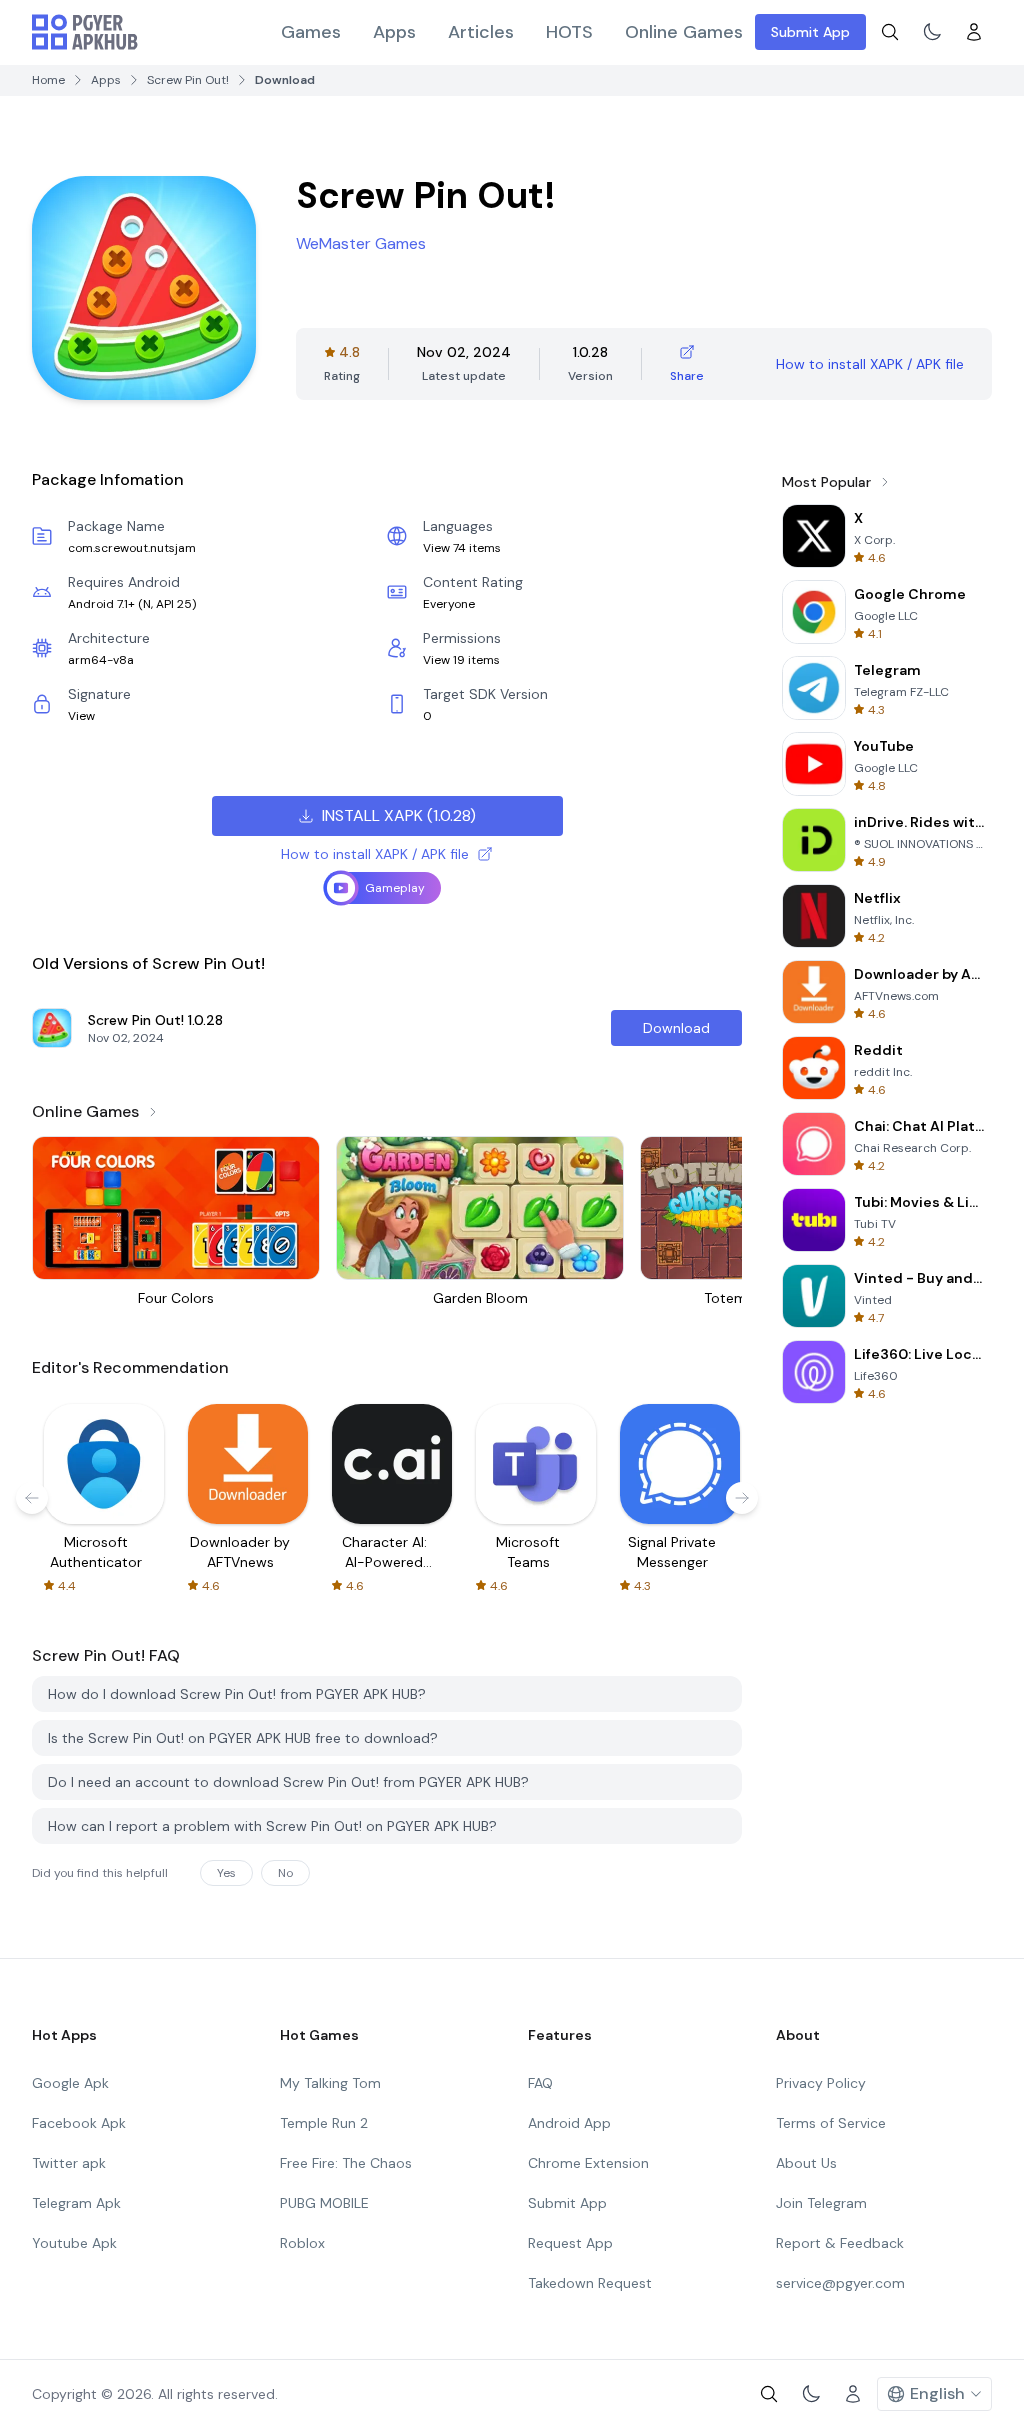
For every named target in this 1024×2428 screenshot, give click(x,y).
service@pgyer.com (840, 2283)
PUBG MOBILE (324, 2203)
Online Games (684, 32)
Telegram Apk (76, 2203)
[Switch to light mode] (932, 32)
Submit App (810, 32)
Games (311, 32)
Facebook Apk (79, 2123)
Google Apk (70, 2083)
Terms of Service (831, 2123)
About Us (806, 2163)
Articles (481, 32)
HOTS (569, 32)
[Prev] (32, 1498)
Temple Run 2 (324, 2123)
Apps (394, 32)
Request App (570, 2243)
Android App (569, 2123)
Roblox (302, 2243)
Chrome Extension (588, 2163)
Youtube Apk (74, 2243)
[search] (890, 32)
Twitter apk (69, 2163)
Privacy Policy (821, 2083)
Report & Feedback (840, 2243)
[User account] (974, 32)
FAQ (540, 2083)
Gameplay (395, 888)
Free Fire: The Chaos (346, 2163)
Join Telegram (821, 2203)
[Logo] (85, 32)
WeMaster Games (361, 243)
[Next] (742, 1498)
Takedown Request (590, 2283)
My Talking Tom (330, 2083)
